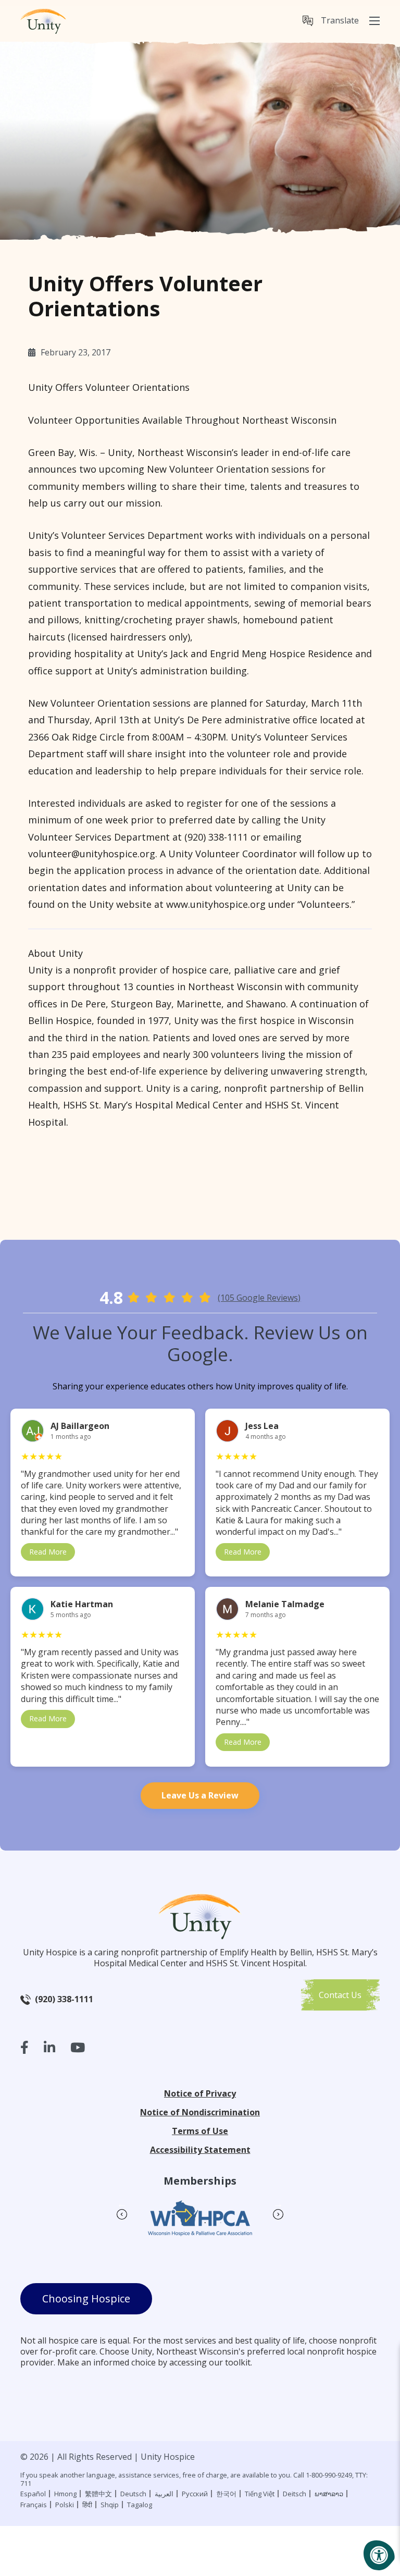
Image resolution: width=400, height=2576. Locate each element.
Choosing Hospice (86, 2298)
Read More (48, 1552)
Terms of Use (200, 2131)
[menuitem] (331, 21)
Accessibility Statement (200, 2150)
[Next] (278, 2204)
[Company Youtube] (78, 2047)
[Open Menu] (374, 21)
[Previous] (122, 2204)
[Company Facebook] (24, 2047)
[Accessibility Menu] (379, 2555)
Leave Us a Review (200, 1795)
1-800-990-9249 (329, 2475)
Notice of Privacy (200, 2093)
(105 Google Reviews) (259, 1298)
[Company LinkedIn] (49, 2047)
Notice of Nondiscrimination (200, 2112)
